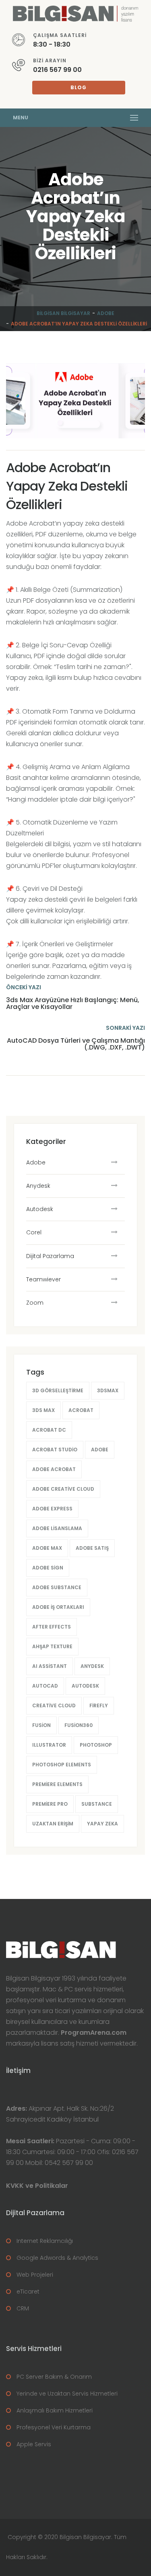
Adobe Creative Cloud (63, 1489)
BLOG (79, 87)
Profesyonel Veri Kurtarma (54, 2427)
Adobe (106, 313)
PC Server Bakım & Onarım (54, 2377)
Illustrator (49, 1745)
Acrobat (81, 1410)
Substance (97, 1804)
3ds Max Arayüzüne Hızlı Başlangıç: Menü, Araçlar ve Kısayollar (73, 1004)
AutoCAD (45, 1686)
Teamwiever (43, 1279)
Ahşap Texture (52, 1646)
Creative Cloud (54, 1705)
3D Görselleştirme (58, 1390)
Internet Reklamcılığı (45, 2241)
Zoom (35, 1303)
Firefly (99, 1705)
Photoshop (96, 1745)
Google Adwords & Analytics (57, 2258)
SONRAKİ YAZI (125, 1028)
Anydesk (38, 1186)
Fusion (41, 1725)
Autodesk (40, 1209)
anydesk (92, 1666)
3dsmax (108, 1390)
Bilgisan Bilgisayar (63, 313)
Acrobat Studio (55, 1450)
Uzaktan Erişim (53, 1824)
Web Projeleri (35, 2275)
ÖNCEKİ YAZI (24, 987)
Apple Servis (34, 2444)
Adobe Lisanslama (57, 1528)
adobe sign (48, 1568)
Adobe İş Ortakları (58, 1607)
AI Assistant (50, 1666)
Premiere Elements (57, 1784)
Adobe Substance (57, 1587)
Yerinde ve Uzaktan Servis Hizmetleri (67, 2394)
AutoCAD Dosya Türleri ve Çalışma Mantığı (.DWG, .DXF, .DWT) (76, 1044)
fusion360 (79, 1725)
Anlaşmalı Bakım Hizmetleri (55, 2410)
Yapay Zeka (102, 1824)
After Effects (52, 1627)
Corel (34, 1232)
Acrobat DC (49, 1430)
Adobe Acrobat (54, 1469)
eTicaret (28, 2292)
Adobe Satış (92, 1548)
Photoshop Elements (62, 1765)
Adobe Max (47, 1548)
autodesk (85, 1686)
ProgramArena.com (94, 2033)
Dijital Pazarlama (50, 1256)
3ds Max (43, 1410)
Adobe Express (52, 1509)
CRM (23, 2308)
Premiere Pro (50, 1804)
